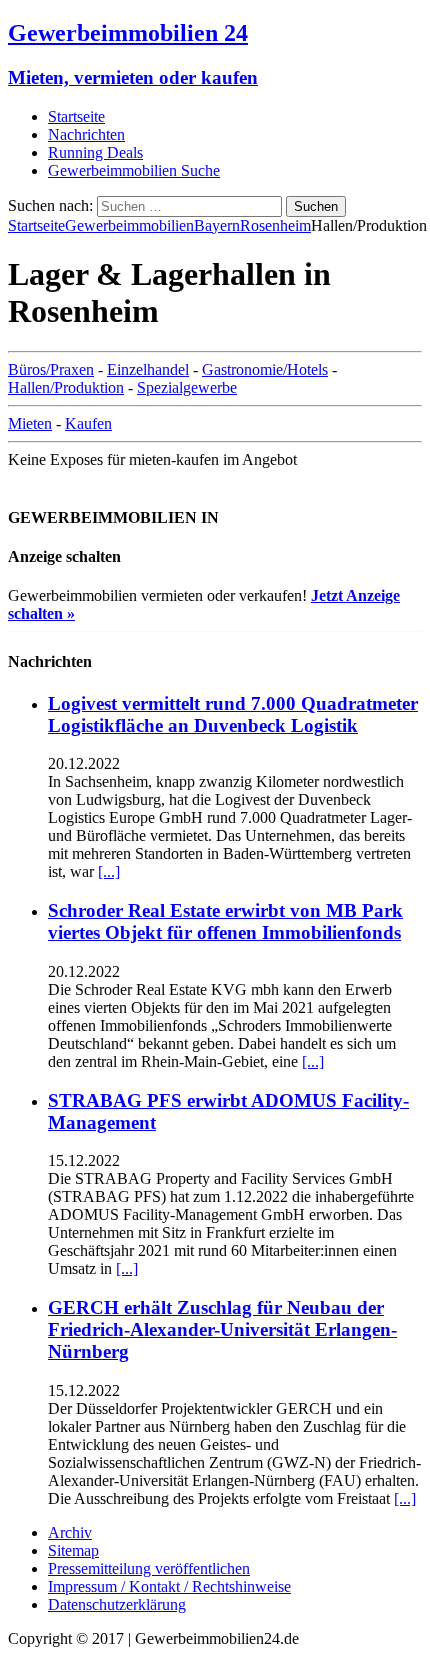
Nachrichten (86, 134)
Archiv (70, 1532)
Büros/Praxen (51, 369)
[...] (109, 871)
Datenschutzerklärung (117, 1604)
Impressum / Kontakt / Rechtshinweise (169, 1586)
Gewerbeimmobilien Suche (134, 170)
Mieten (30, 423)
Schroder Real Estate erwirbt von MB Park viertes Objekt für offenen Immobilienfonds (225, 921)
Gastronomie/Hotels (265, 369)
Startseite (76, 116)
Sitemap (73, 1550)
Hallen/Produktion (66, 387)
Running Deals (95, 152)
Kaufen (88, 423)
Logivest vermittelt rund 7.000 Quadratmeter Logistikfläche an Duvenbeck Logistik (233, 714)
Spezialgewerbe (187, 387)
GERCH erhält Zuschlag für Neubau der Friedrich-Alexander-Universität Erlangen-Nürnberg (222, 1329)
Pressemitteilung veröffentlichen (149, 1568)
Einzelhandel (148, 369)
